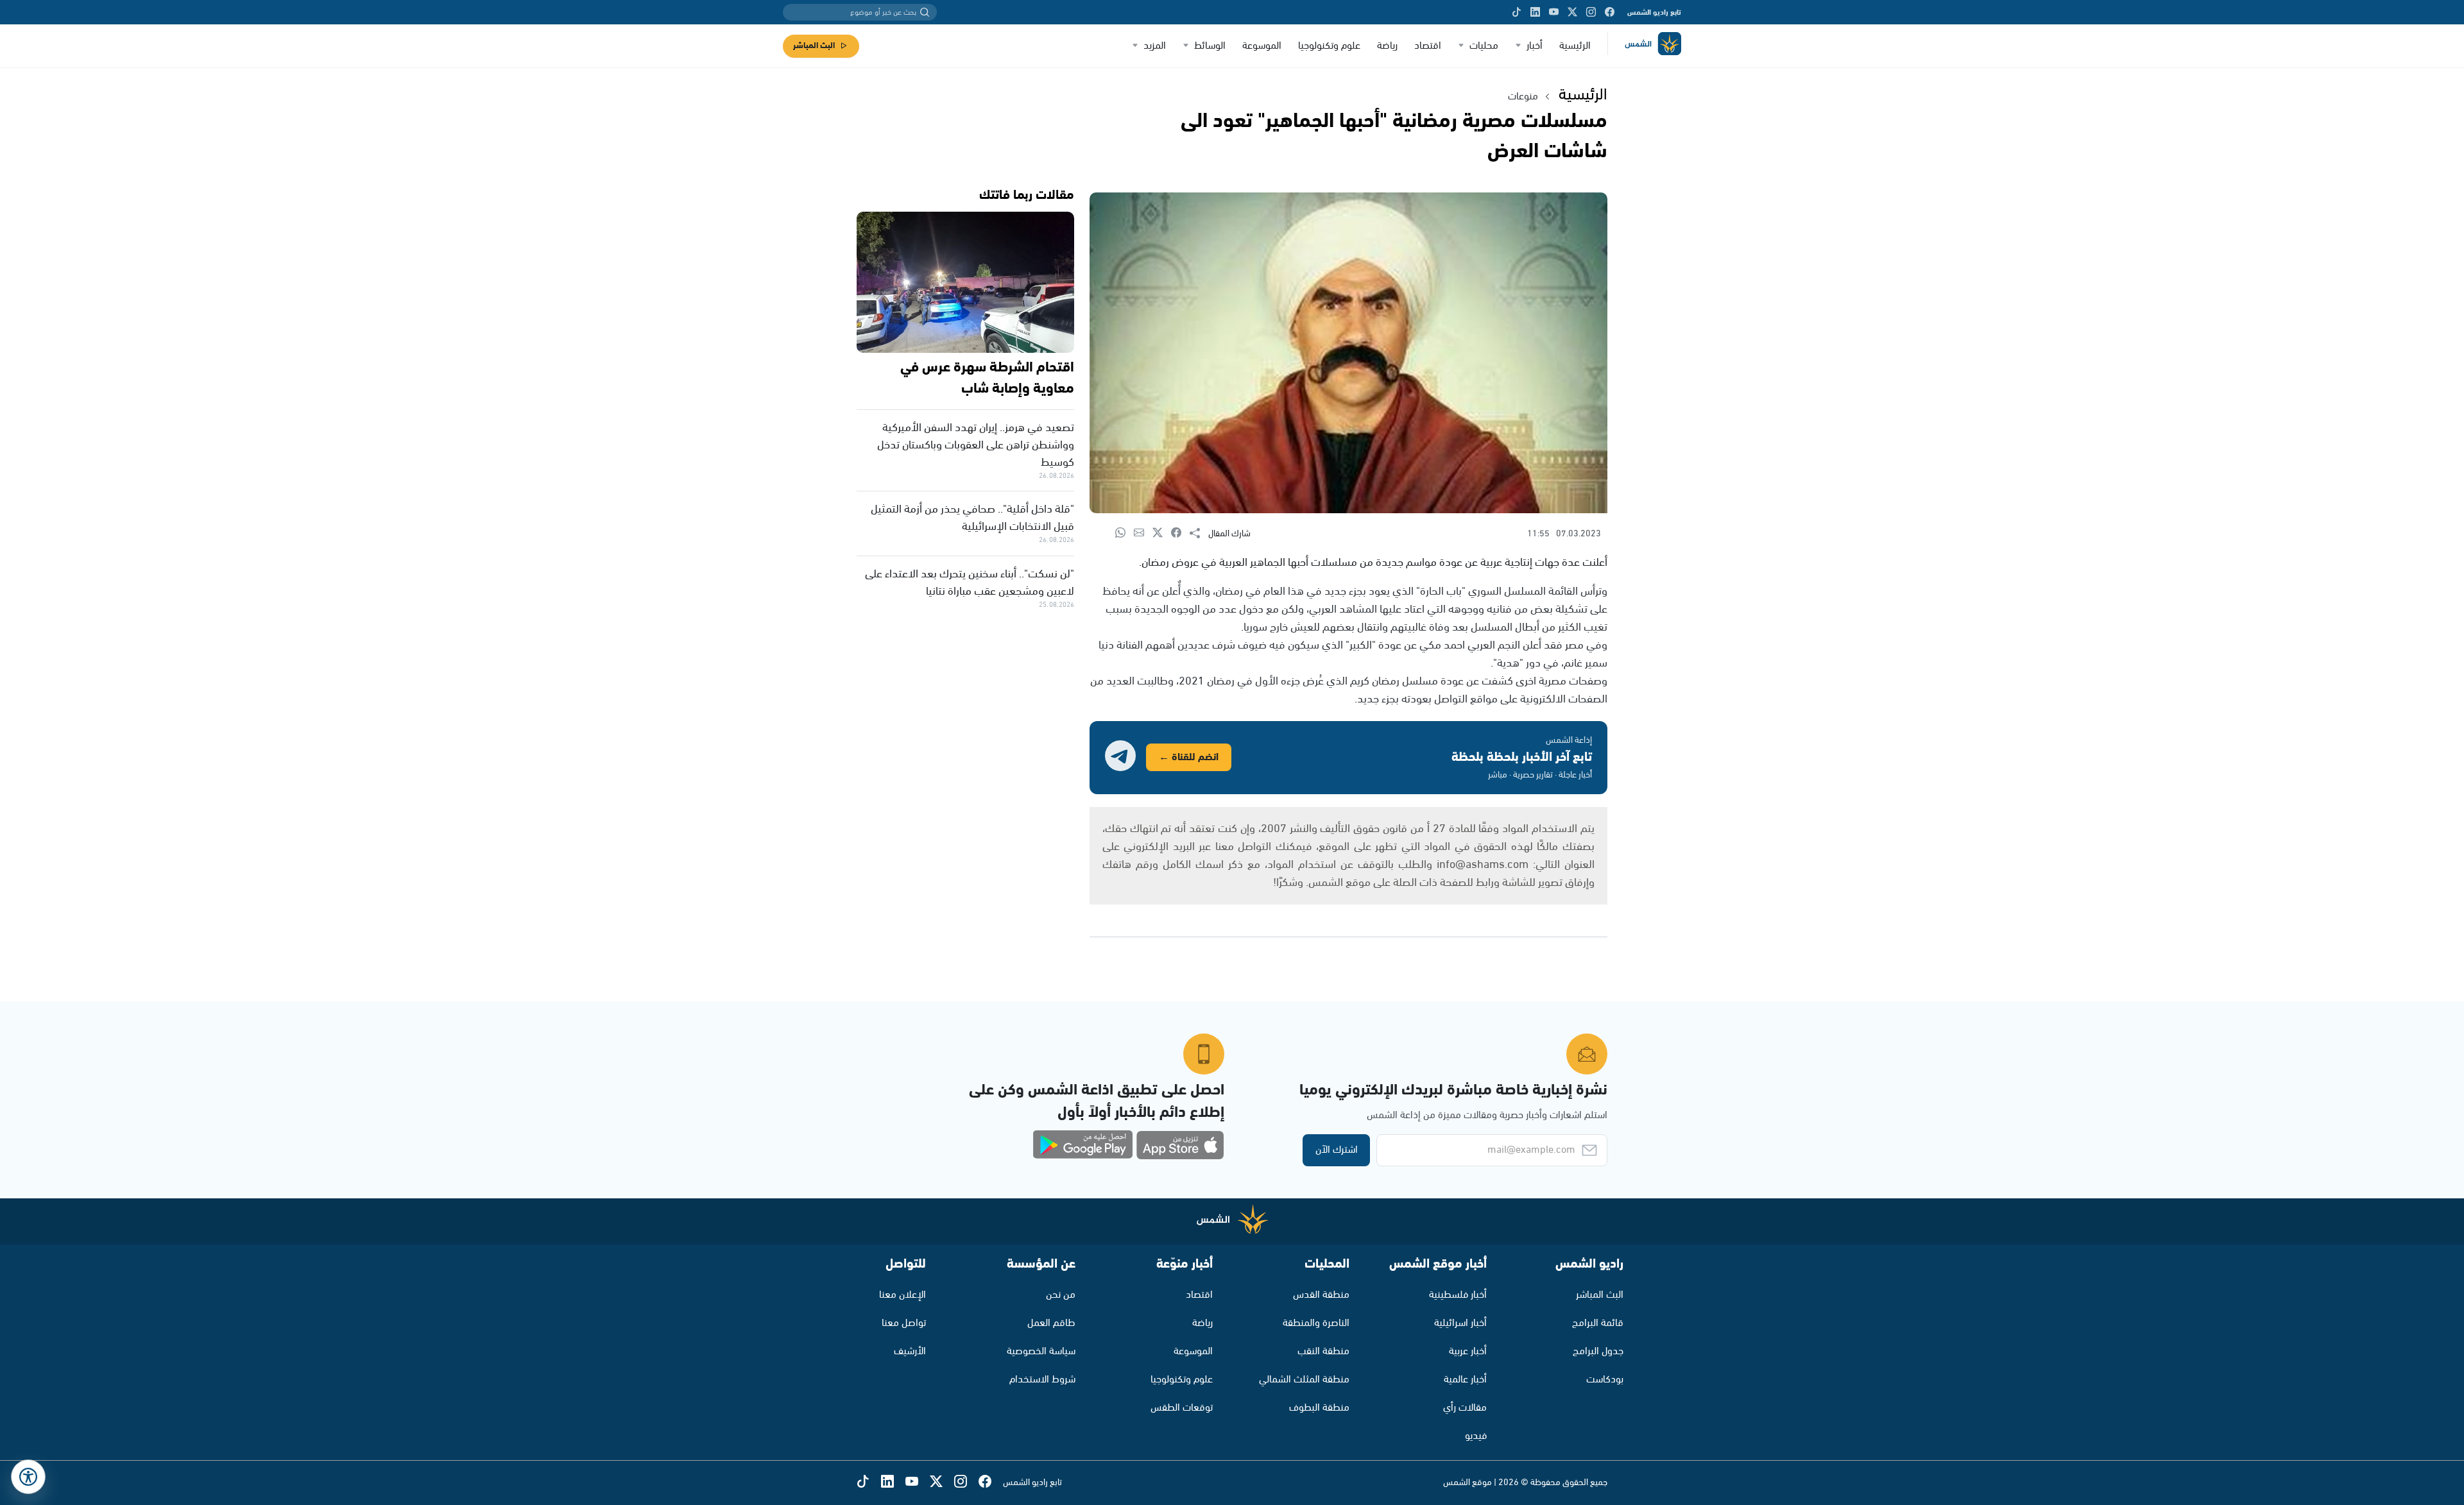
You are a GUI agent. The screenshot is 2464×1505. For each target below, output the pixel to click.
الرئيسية (1575, 46)
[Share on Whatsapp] (1125, 533)
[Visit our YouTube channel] (1554, 12)
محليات (1484, 46)
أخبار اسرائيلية (1460, 1323)
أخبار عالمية (1465, 1380)
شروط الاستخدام (1042, 1380)
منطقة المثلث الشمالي (1304, 1380)
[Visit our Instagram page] (1591, 12)
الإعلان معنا (903, 1295)
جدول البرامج (1598, 1351)
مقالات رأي (1465, 1408)
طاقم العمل (1051, 1323)
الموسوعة (1262, 46)
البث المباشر (814, 46)
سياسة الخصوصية (1041, 1351)
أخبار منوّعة (1185, 1264)
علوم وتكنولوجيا (1329, 46)
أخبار (1535, 46)
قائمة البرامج (1598, 1323)
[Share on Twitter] (1162, 533)
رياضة (1387, 46)
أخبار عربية (1468, 1351)
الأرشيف (910, 1351)
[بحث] (925, 12)
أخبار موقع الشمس (1438, 1264)
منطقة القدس (1321, 1295)
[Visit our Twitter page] (1572, 12)
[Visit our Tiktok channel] (1517, 12)
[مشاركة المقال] (1199, 534)
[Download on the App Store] (1180, 1145)
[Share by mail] (1143, 533)
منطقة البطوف (1319, 1408)
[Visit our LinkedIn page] (1535, 12)
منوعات (1523, 97)
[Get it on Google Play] (1083, 1145)
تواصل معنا (904, 1323)
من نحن (1061, 1295)
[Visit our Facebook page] (1610, 12)
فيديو (1476, 1436)
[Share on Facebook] (1180, 533)
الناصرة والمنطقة (1316, 1323)
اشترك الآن (1337, 1150)
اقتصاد (1428, 46)
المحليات (1327, 1264)
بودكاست (1605, 1380)
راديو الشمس (1589, 1264)
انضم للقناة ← (1189, 757)
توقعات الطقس (1182, 1408)
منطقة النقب (1323, 1351)
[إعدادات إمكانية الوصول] (28, 1477)
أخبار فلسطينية (1458, 1295)
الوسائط (1210, 46)
